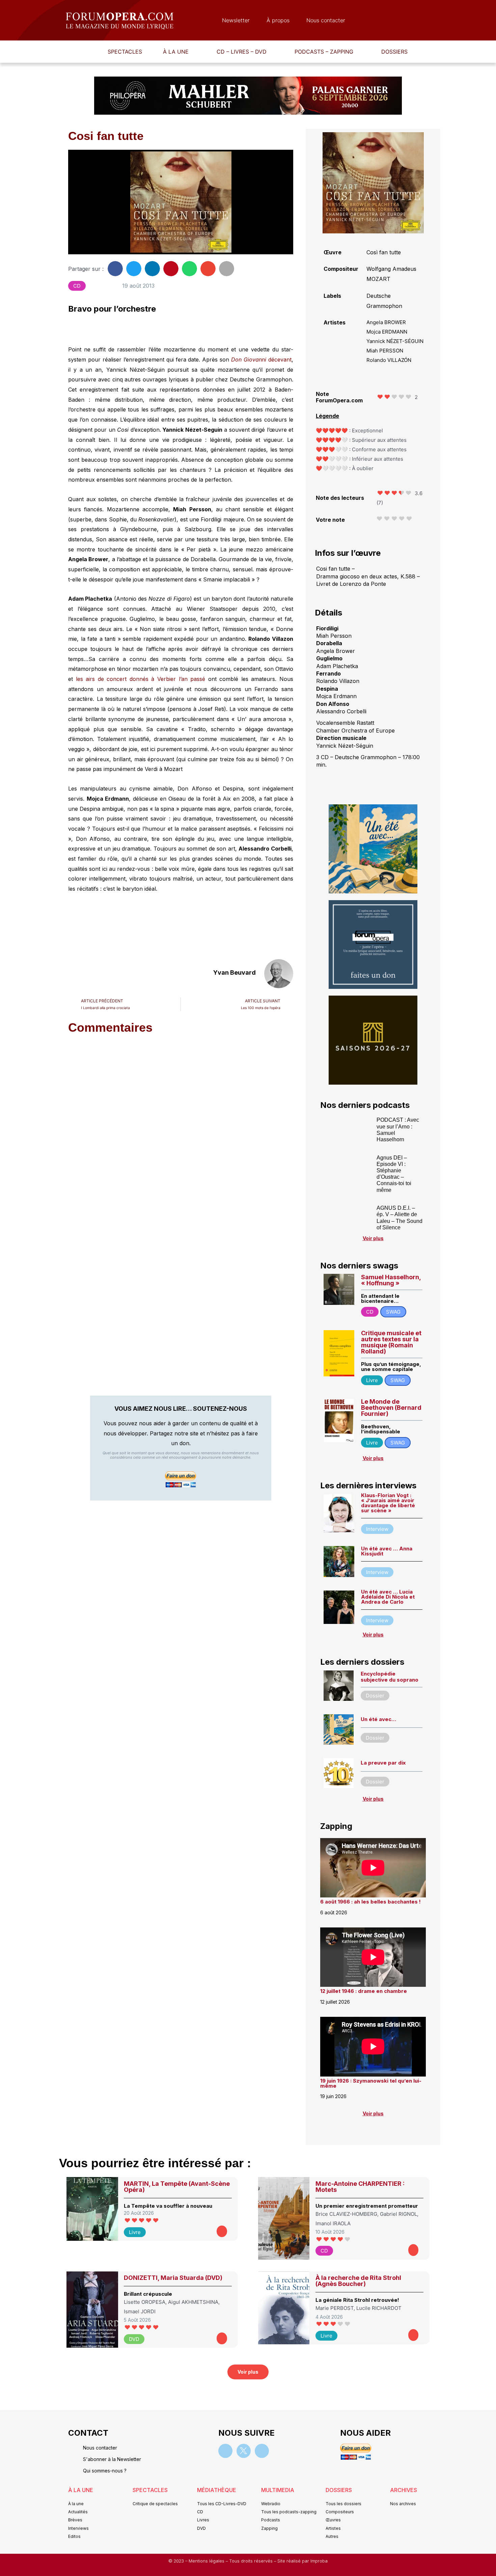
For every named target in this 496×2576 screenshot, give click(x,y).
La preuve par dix (383, 1763)
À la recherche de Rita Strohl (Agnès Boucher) (358, 2281)
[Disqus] (181, 1126)
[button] (179, 52)
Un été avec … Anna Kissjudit (387, 1551)
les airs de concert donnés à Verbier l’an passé (141, 679)
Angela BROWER (386, 322)
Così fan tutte (384, 252)
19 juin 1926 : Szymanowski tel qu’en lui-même (371, 2083)
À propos (278, 20)
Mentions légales (207, 2561)
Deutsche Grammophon (384, 301)
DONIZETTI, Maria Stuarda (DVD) (173, 2278)
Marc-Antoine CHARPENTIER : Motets (360, 2187)
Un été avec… (378, 1719)
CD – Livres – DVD (242, 52)
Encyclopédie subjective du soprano (390, 1677)
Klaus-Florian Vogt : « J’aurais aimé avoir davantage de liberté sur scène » (388, 1503)
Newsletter (236, 20)
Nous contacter (326, 20)
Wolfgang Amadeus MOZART (391, 274)
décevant (261, 360)
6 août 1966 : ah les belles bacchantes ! (370, 1902)
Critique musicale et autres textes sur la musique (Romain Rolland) (391, 1342)
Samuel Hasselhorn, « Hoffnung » (391, 1280)
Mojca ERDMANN (387, 332)
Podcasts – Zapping (324, 52)
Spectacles (125, 52)
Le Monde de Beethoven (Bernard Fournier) (391, 1408)
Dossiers (394, 52)
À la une (176, 52)
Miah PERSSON (385, 351)
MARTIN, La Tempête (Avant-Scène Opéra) (177, 2187)
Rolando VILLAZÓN (389, 360)
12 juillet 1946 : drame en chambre (364, 1991)
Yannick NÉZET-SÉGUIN (395, 341)
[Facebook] (225, 2451)
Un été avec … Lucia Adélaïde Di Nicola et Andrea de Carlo (388, 1597)
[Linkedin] (262, 2451)
